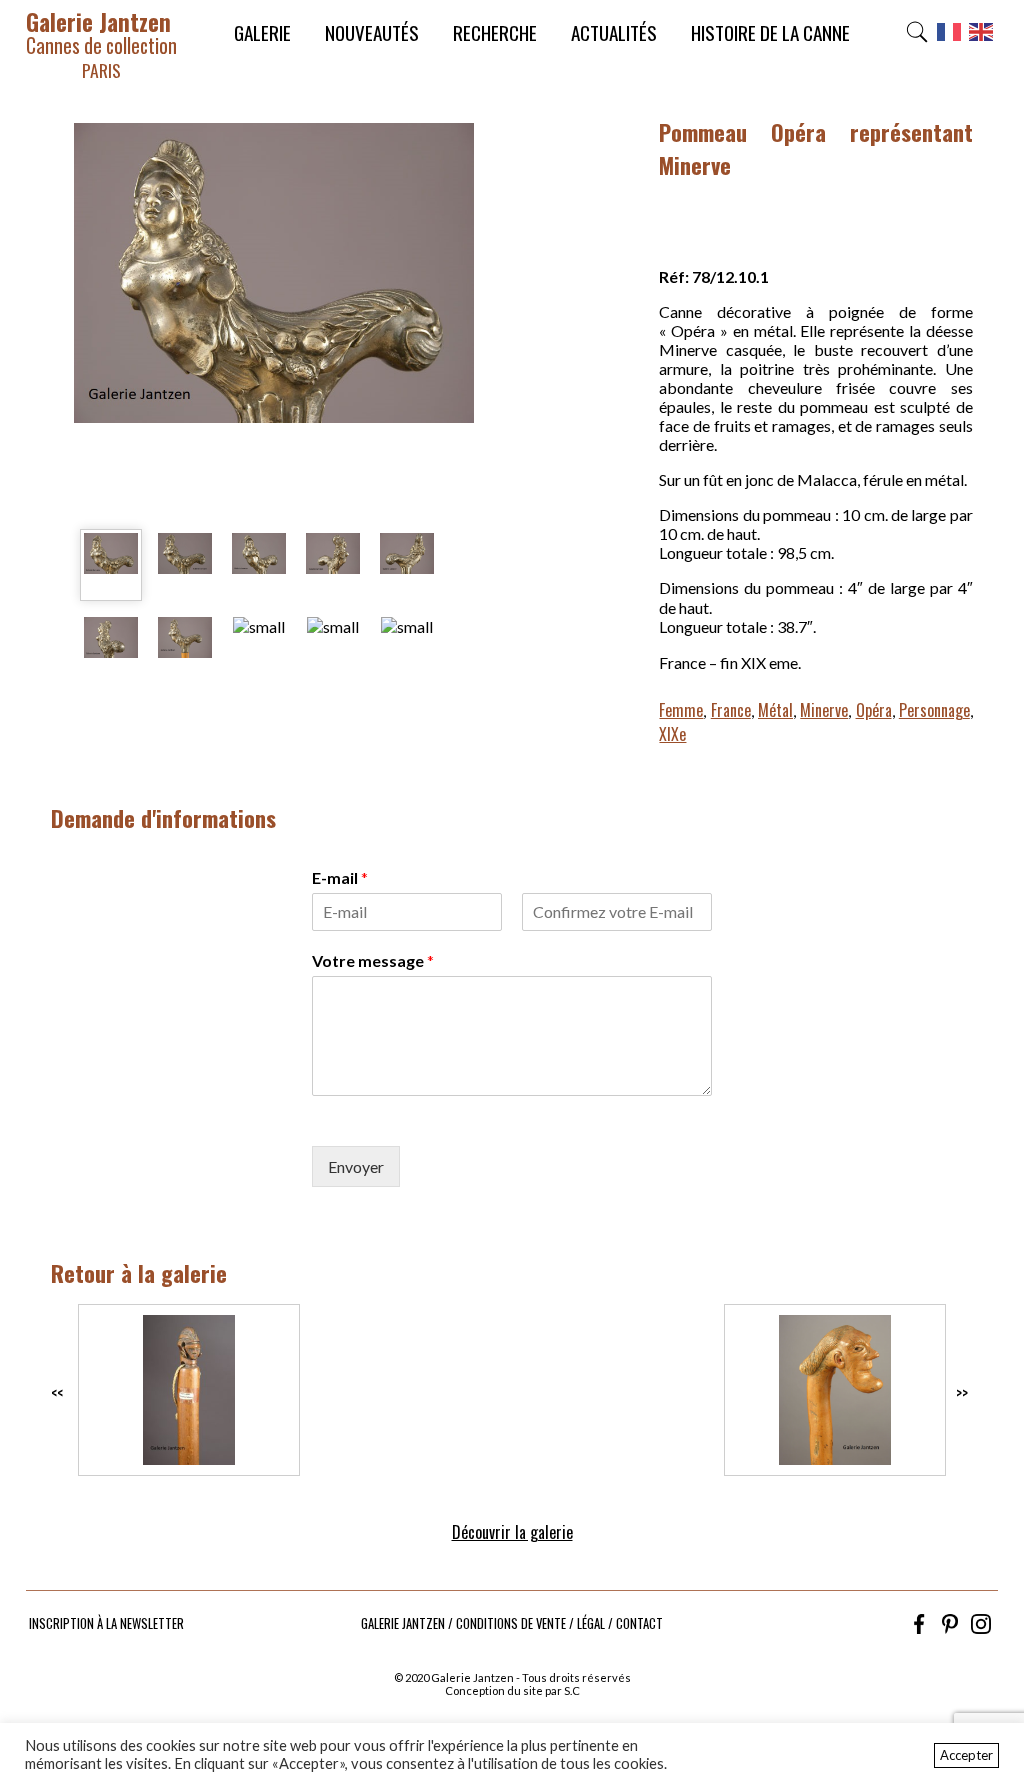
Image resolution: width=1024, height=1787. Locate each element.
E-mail (340, 877)
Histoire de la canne (770, 32)
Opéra (874, 710)
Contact (639, 1623)
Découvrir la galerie (512, 1532)
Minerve (824, 710)
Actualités (614, 32)
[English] (982, 37)
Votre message (373, 960)
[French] (950, 37)
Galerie (262, 32)
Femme (681, 710)
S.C (572, 1690)
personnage (934, 710)
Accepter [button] (966, 1755)
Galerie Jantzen (101, 43)
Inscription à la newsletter (106, 1623)
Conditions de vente (511, 1623)
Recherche (495, 32)
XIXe (672, 734)
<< (57, 1393)
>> (962, 1393)
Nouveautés (372, 32)
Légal (591, 1623)
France (731, 710)
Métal (775, 710)
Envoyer (356, 1166)
